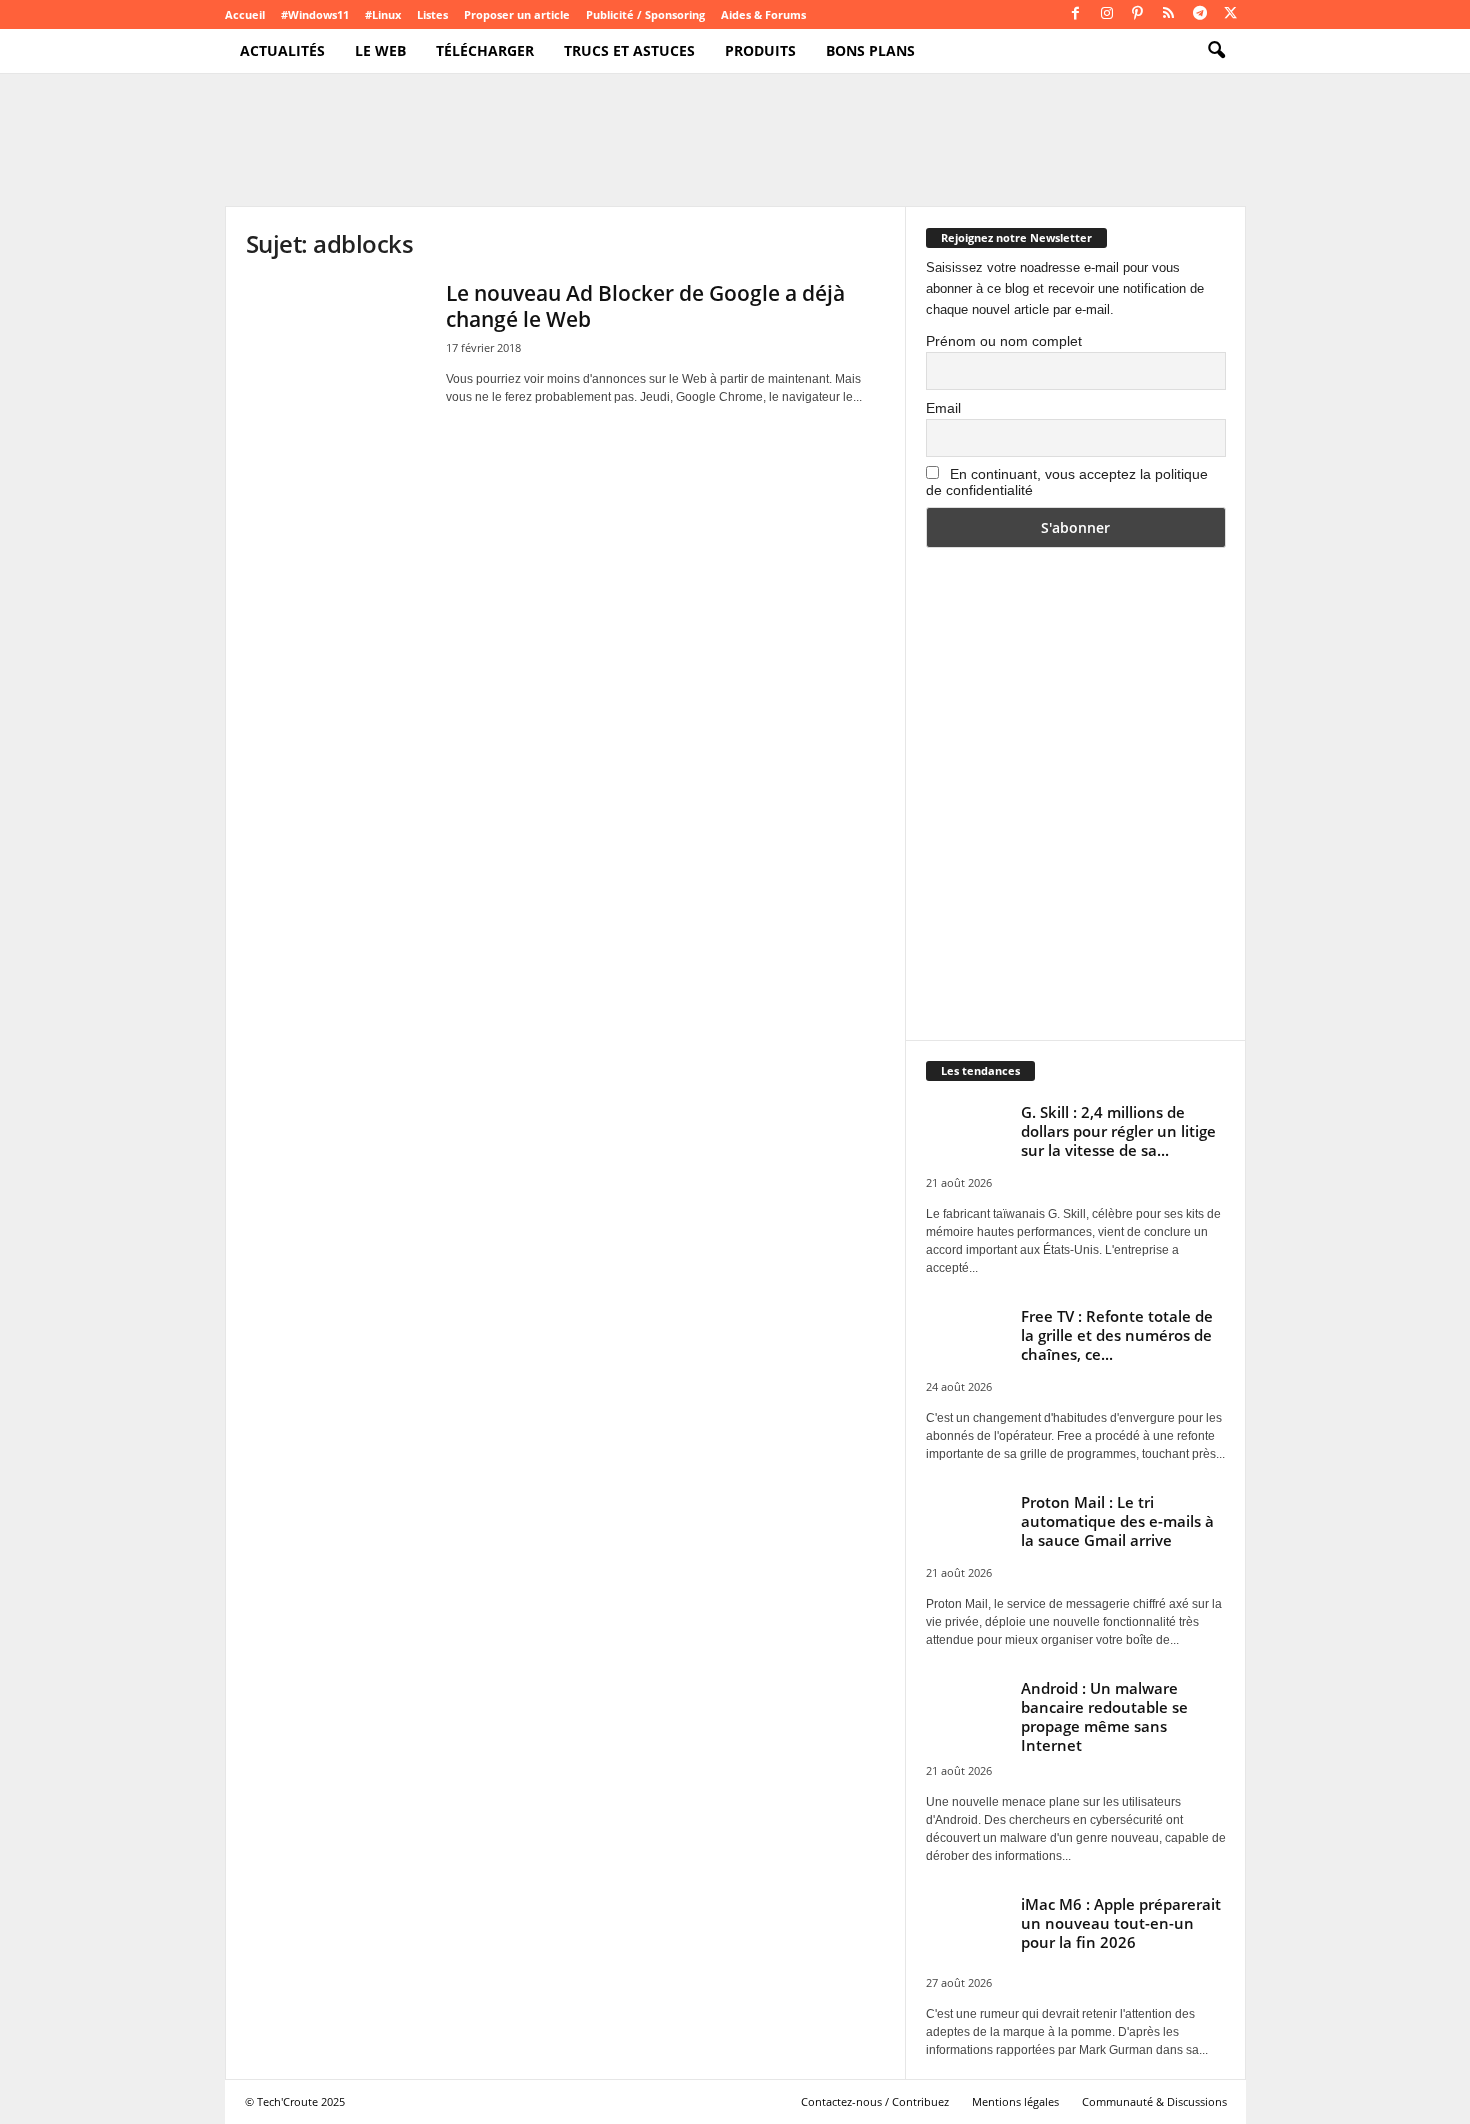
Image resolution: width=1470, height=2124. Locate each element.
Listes (432, 14)
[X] (1231, 14)
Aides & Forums (763, 14)
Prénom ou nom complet (1004, 341)
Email (943, 408)
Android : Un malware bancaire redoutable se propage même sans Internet (1104, 1716)
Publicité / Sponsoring (645, 14)
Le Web (380, 50)
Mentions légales (1015, 2101)
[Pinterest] (1138, 14)
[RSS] (1169, 14)
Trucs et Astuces (629, 50)
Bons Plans (870, 50)
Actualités (282, 50)
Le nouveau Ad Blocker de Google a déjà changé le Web (645, 306)
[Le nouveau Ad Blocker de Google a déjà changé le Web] (336, 347)
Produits (760, 50)
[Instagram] (1107, 14)
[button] (1216, 51)
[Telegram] (1200, 14)
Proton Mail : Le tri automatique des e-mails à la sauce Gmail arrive (1117, 1521)
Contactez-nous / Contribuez (875, 2101)
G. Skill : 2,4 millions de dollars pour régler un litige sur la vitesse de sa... (1118, 1131)
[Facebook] (1076, 14)
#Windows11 (315, 14)
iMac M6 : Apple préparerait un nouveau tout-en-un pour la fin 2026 (1121, 1923)
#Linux (383, 14)
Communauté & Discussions (1154, 2101)
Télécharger (485, 50)
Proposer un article (517, 14)
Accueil (245, 14)
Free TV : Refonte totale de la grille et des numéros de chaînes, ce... (1117, 1335)
